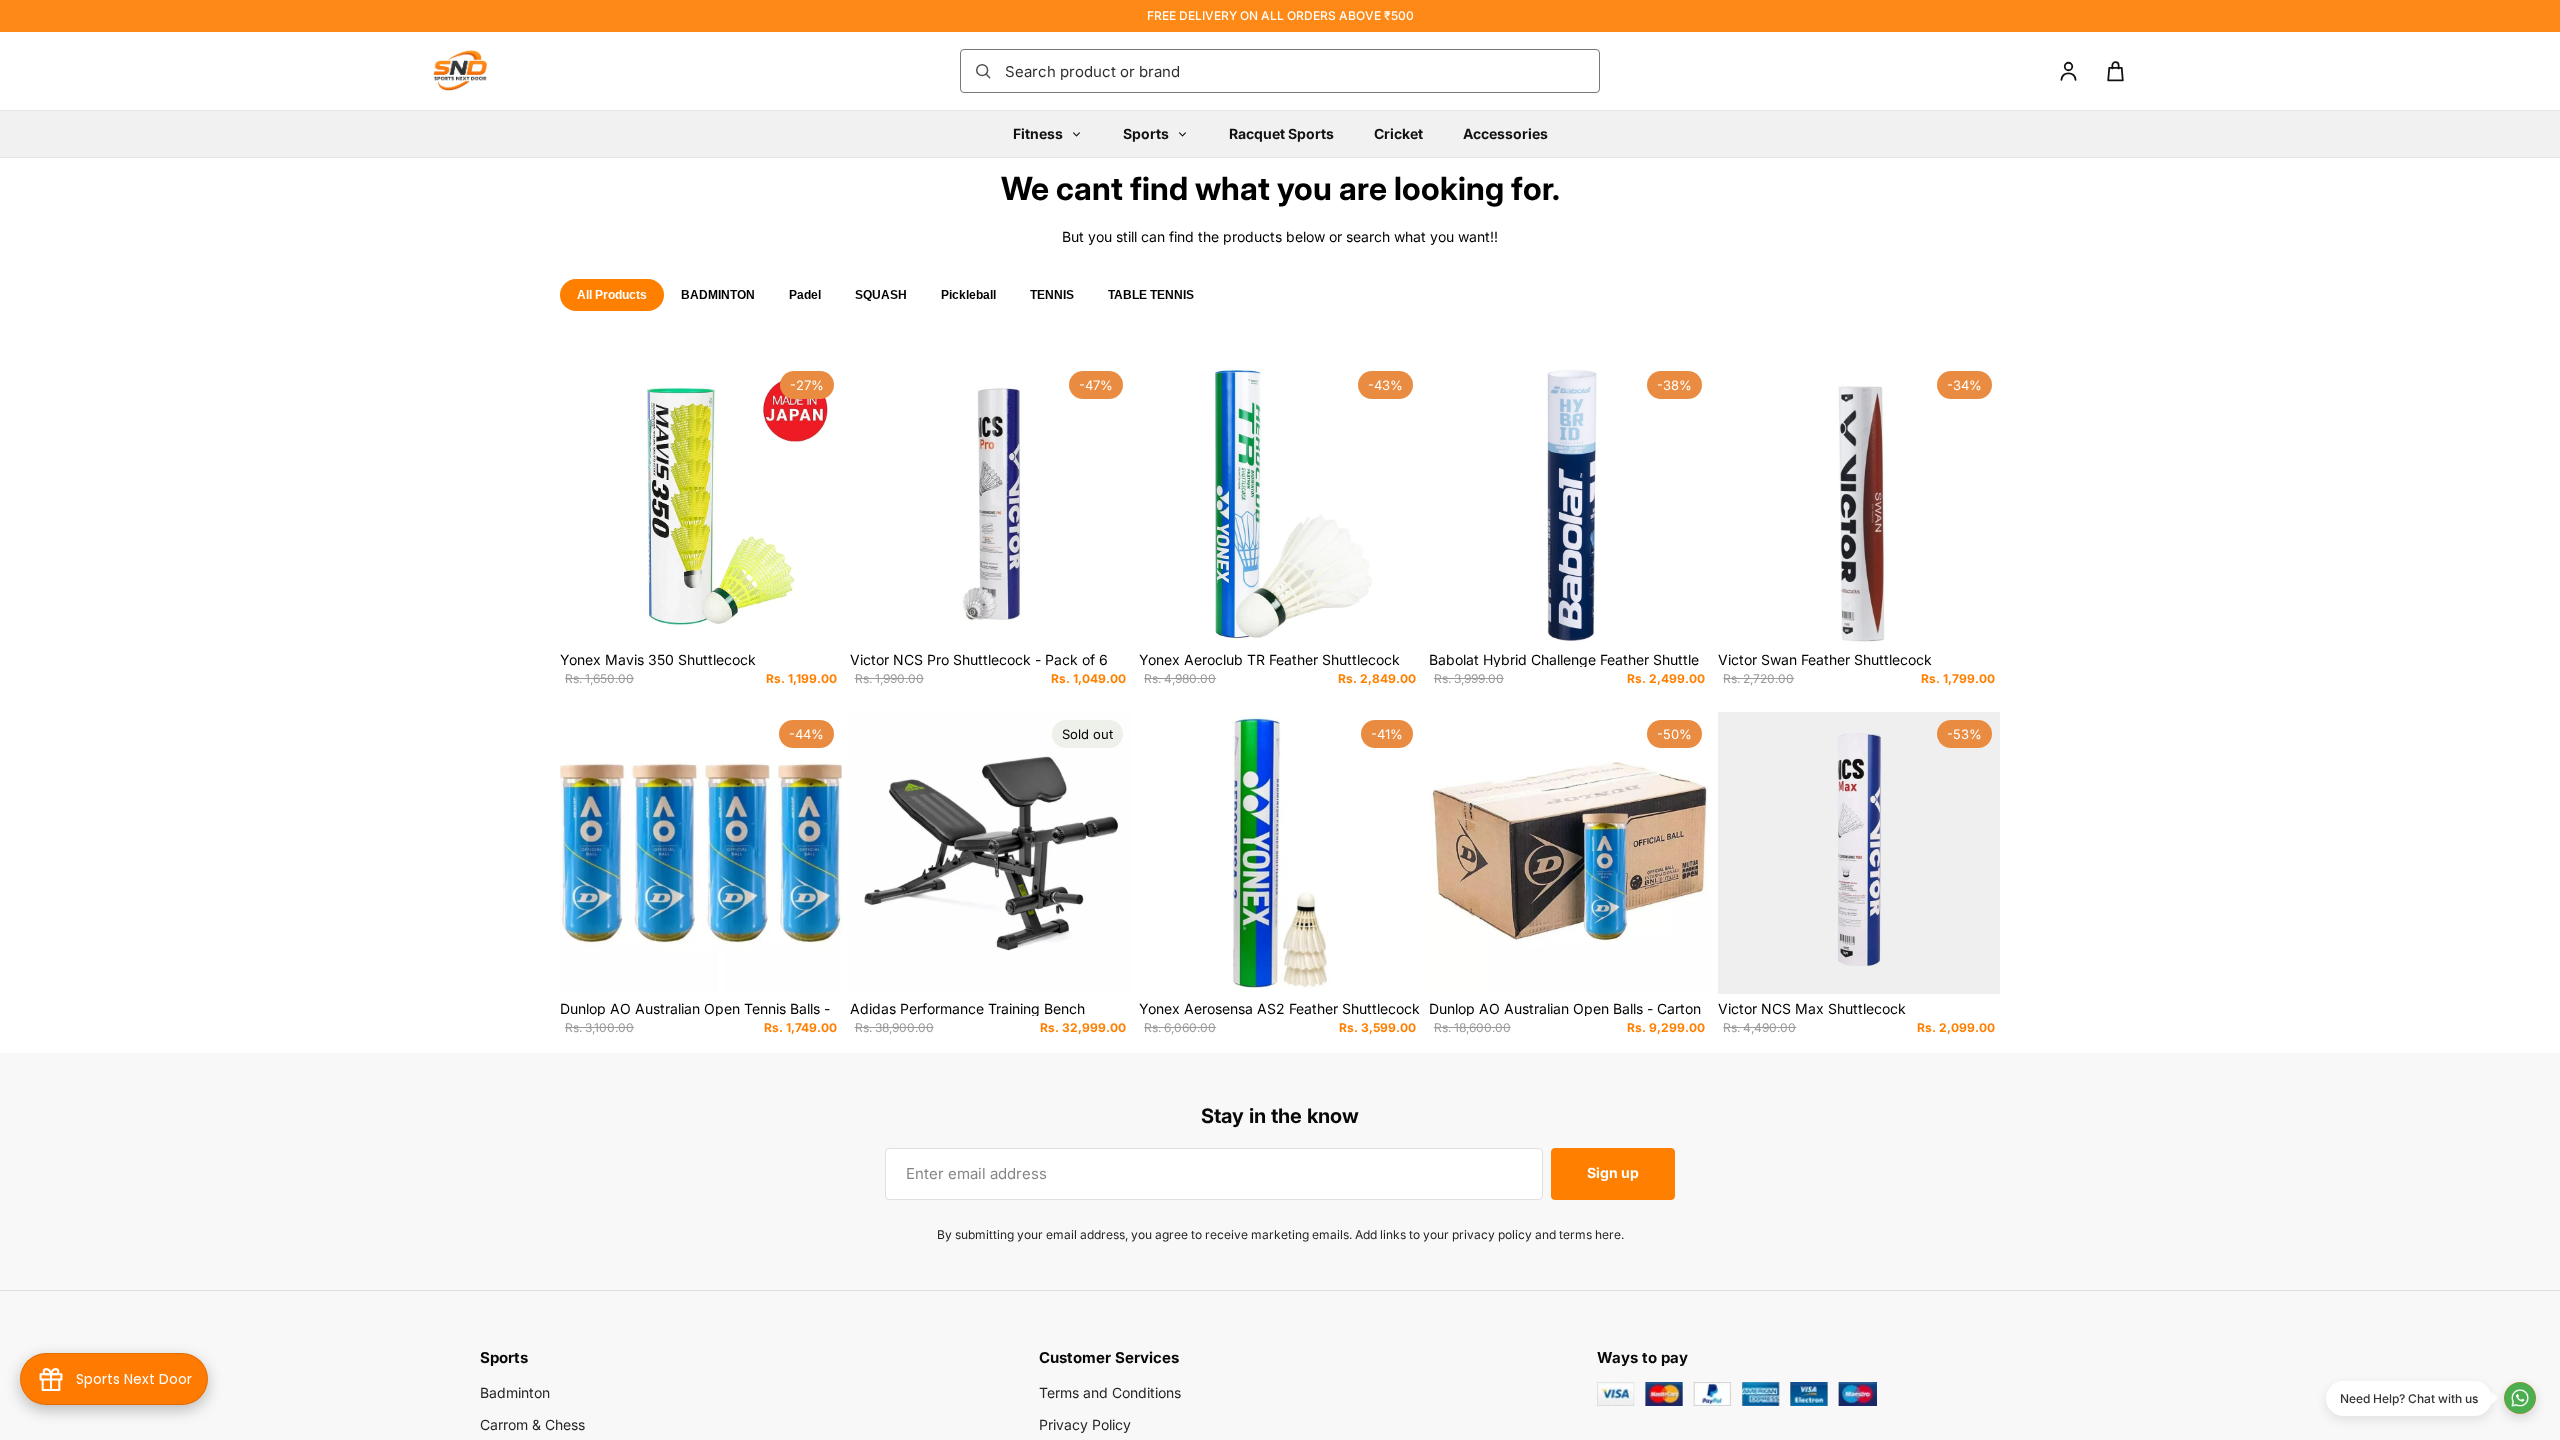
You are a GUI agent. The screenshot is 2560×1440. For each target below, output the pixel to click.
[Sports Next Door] (480, 71)
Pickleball (968, 295)
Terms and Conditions (1110, 1392)
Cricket (1398, 133)
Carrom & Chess (532, 1424)
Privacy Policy (1085, 1424)
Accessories (1505, 133)
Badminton (515, 1392)
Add (828, 613)
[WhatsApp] (2520, 1398)
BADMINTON (718, 295)
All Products (612, 295)
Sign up (1613, 1172)
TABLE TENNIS (1151, 295)
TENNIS (1052, 295)
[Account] (2068, 71)
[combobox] (1296, 71)
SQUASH (881, 295)
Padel (805, 295)
